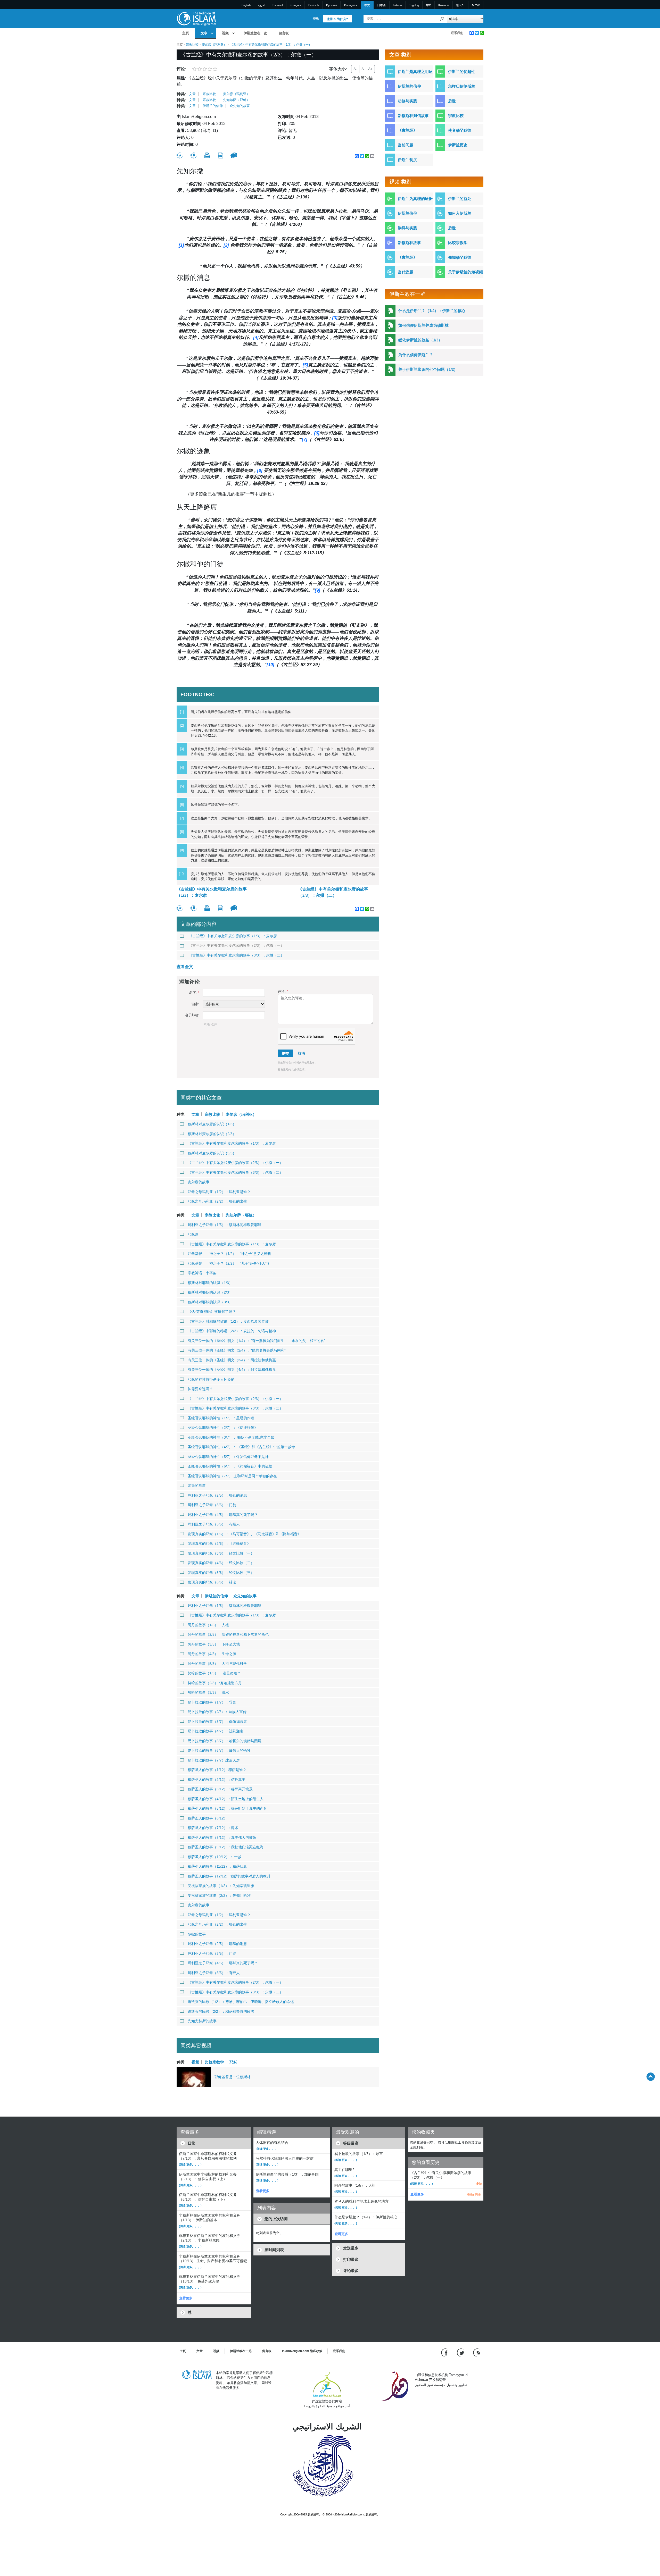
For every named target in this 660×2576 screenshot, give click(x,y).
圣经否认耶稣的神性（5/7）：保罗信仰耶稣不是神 (228, 1457)
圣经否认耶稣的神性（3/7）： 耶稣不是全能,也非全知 (231, 1437)
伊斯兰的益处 (460, 199)
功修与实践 (407, 101)
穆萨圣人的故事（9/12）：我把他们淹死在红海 (226, 1847)
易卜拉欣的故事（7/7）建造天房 (214, 1760)
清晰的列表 (474, 2195)
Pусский (332, 5)
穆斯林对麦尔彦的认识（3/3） (212, 1153)
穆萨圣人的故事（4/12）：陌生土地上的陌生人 (226, 1799)
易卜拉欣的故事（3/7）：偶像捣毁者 (217, 1722)
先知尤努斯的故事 (202, 2021)
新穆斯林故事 (409, 243)
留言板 (284, 33)
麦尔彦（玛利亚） (214, 45)
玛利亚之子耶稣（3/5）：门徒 (212, 1505)
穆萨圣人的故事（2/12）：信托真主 (217, 1780)
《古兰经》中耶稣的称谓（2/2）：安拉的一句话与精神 (232, 1331)
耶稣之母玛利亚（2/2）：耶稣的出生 (217, 1201)
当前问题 (406, 145)
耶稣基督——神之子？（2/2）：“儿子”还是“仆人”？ (229, 1263)
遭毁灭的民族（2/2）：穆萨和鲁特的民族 (221, 2011)
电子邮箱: (192, 1015)
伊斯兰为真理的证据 (415, 199)
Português (351, 5)
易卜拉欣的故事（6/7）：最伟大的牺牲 (219, 1750)
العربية (262, 5)
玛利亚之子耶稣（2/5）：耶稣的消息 (217, 1495)
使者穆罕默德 (460, 130)
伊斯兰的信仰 (213, 106)
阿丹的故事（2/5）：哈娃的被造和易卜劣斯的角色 (228, 1634)
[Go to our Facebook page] (445, 2352)
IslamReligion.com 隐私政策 (302, 2351)
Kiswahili (444, 5)
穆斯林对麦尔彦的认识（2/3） (212, 1134)
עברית (476, 5)
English (246, 5)
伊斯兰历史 (458, 145)
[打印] (207, 155)
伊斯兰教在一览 (255, 33)
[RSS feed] (477, 2352)
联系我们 (457, 33)
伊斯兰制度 (407, 160)
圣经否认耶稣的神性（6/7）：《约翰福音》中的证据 (230, 1466)
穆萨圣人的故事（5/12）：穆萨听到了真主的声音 (227, 1808)
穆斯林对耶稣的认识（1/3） (210, 1283)
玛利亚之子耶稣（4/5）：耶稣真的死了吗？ (223, 1515)
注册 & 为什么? (337, 19)
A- (355, 69)
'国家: (195, 1004)
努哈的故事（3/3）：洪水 (208, 1692)
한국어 (460, 5)
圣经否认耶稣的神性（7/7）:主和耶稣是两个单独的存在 (232, 1476)
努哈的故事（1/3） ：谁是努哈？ (214, 1673)
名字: (194, 993)
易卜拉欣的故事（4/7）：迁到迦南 (216, 1731)
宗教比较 (192, 45)
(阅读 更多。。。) (190, 2164)
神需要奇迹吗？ (200, 1389)
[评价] (180, 156)
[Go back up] (651, 2076)
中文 (367, 5)
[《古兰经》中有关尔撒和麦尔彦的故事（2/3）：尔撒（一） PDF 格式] (220, 156)
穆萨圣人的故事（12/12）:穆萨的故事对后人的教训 (229, 1876)
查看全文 (185, 967)
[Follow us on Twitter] (461, 2352)
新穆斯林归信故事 (413, 116)
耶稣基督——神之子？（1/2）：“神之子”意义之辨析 (229, 1254)
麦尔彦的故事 (199, 1182)
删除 (479, 2184)
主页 (186, 33)
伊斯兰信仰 (407, 213)
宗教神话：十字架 (202, 1273)
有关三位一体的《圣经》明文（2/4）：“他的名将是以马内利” (237, 1350)
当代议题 (406, 272)
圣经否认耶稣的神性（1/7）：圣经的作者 (221, 1418)
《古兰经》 (407, 130)
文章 (204, 33)
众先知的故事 (240, 106)
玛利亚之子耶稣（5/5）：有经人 (214, 1524)
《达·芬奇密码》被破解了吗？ (212, 1312)
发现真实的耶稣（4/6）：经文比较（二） (221, 1563)
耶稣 (233, 2062)
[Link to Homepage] (196, 18)
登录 (316, 19)
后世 (452, 101)
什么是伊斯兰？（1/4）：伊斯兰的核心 (432, 311)
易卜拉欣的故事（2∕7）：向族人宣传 (217, 1712)
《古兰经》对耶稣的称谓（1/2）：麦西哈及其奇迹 (228, 1321)
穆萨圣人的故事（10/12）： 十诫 (214, 1857)
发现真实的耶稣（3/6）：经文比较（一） (221, 1553)
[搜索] (442, 19)
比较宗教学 (214, 2062)
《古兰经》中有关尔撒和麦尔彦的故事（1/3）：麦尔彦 (212, 892)
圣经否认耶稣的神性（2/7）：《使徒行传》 (223, 1428)
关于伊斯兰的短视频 (465, 272)
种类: (181, 94)
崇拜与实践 (407, 228)
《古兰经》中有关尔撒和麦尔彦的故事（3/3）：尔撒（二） (333, 892)
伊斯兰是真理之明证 (415, 72)
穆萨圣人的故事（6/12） (208, 1818)
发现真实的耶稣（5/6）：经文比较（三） (221, 1573)
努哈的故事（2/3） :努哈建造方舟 (215, 1683)
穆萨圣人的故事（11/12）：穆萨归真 (217, 1866)
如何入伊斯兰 (460, 213)
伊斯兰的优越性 (462, 72)
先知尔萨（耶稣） (236, 100)
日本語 (381, 5)
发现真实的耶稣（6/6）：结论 (212, 1582)
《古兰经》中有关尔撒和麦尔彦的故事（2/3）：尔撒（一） (236, 945)
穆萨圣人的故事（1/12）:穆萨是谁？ (217, 1770)
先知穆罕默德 (460, 257)
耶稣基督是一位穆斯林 (233, 2077)
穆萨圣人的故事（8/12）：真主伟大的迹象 (222, 1837)
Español (278, 5)
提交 (285, 1053)
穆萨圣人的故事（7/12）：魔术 (213, 1828)
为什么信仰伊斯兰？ (416, 355)
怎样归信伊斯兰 (462, 86)
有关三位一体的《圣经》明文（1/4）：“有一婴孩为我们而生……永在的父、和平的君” (257, 1341)
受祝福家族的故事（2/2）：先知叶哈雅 (219, 1895)
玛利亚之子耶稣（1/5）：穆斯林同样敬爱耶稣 (225, 1225)
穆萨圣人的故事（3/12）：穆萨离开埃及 (220, 1789)
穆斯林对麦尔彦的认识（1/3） (212, 1124)
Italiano (397, 5)
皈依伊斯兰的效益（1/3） (420, 340)
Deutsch (314, 5)
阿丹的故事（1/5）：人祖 (208, 1625)
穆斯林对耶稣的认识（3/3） (210, 1302)
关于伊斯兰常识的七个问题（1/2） (428, 369)
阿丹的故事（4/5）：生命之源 (212, 1654)
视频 (225, 33)
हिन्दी (429, 5)
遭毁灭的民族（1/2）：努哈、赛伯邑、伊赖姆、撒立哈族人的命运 (241, 2002)
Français (295, 5)
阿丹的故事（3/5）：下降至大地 (214, 1644)
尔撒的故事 (197, 1486)
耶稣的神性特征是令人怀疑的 (211, 1379)
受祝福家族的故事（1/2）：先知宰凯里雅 (221, 1886)
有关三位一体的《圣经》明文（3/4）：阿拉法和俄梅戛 (232, 1360)
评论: (283, 991)
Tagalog (414, 5)
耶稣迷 (193, 1234)
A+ (370, 69)
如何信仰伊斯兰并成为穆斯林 (423, 325)
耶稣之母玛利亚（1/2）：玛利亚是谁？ (219, 1192)
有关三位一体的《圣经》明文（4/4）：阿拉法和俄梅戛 (232, 1370)
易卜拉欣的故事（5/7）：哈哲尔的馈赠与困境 (225, 1741)
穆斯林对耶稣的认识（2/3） (210, 1292)
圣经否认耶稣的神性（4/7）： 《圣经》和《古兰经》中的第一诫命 (241, 1447)
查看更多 (186, 2298)
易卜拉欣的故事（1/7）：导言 (212, 1702)
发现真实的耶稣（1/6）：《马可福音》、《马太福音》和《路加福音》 (244, 1534)
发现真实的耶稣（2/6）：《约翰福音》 (219, 1543)
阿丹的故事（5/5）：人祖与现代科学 (217, 1664)
